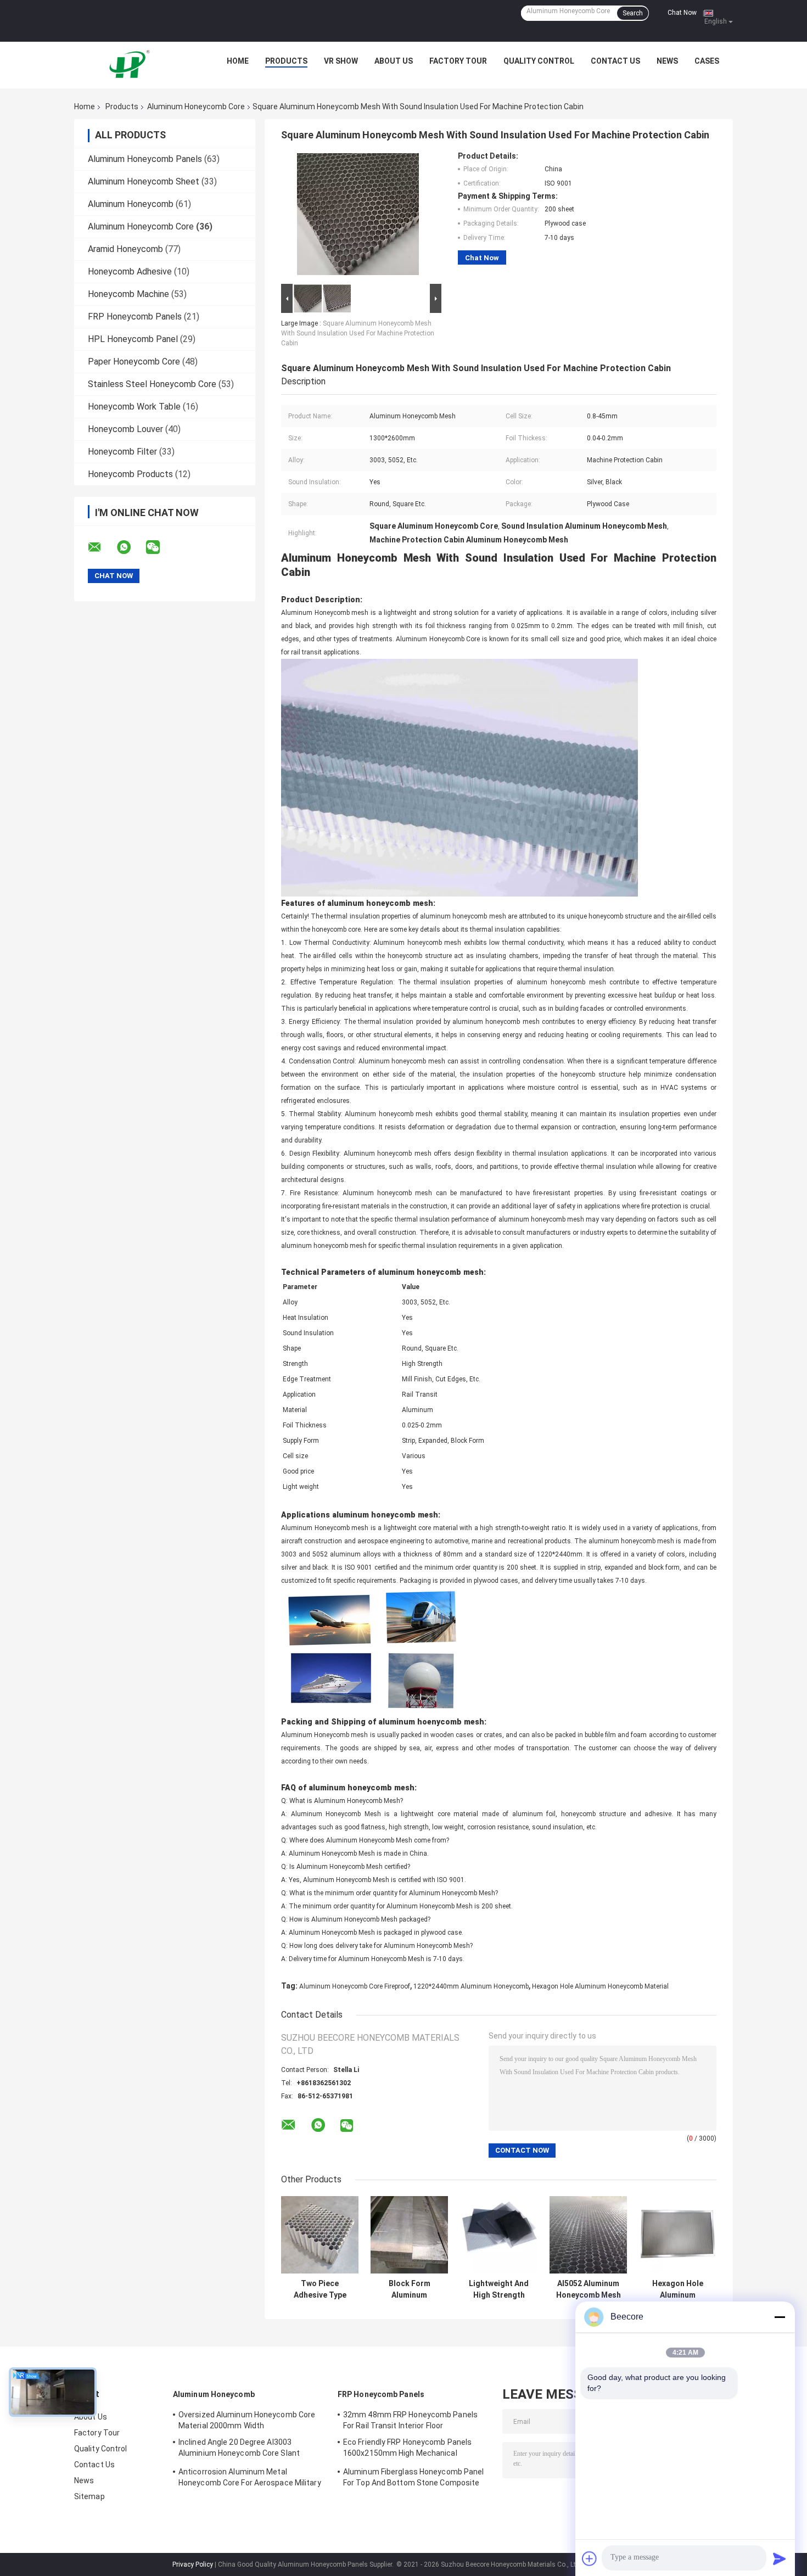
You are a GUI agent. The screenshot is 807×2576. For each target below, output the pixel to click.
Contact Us (615, 61)
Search (633, 13)
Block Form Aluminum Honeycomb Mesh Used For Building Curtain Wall (409, 2289)
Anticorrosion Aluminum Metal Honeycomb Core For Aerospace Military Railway (250, 2479)
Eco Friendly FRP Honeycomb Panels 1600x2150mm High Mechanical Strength (407, 2449)
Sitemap (89, 2496)
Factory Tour (458, 61)
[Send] (780, 2558)
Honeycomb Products (130, 474)
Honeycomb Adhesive (130, 271)
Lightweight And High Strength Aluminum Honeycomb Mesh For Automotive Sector (499, 2289)
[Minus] (780, 2317)
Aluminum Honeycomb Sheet (144, 181)
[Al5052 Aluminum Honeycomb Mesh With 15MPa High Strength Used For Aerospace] (588, 2235)
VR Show (341, 61)
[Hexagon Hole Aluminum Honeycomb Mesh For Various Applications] (678, 2235)
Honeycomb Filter (122, 452)
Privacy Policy (193, 2564)
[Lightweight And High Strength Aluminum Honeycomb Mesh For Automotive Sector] (499, 2235)
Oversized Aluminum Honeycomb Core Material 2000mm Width (247, 2420)
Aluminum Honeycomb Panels (145, 159)
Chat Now (682, 13)
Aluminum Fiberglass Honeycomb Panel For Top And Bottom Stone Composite (414, 2477)
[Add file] (590, 2558)
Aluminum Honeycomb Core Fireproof (355, 1986)
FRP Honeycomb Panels (135, 317)
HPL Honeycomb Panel (133, 339)
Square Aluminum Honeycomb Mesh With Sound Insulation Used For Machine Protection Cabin (358, 333)
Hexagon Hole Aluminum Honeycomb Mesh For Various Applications (678, 2289)
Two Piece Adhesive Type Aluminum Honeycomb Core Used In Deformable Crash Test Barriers (320, 2289)
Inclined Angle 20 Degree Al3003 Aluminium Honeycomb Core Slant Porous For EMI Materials (239, 2449)
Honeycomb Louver (125, 429)
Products (286, 61)
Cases (707, 61)
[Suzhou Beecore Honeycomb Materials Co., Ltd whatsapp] (131, 547)
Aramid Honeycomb (125, 249)
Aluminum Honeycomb (131, 204)
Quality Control (539, 61)
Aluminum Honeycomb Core (196, 107)
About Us (394, 61)
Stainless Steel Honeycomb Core (152, 384)
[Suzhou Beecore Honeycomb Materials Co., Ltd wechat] (160, 547)
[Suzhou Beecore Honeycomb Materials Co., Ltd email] (102, 547)
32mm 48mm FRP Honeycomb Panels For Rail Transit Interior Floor (410, 2420)
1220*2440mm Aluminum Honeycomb (471, 1986)
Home (238, 61)
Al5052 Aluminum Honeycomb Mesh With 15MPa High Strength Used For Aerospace (589, 2289)
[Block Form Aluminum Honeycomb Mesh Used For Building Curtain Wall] (409, 2235)
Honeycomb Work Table (134, 407)
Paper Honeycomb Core (134, 362)
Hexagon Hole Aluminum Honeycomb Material (600, 1986)
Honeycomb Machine (128, 294)
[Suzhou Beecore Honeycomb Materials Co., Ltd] (132, 64)
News (667, 61)
